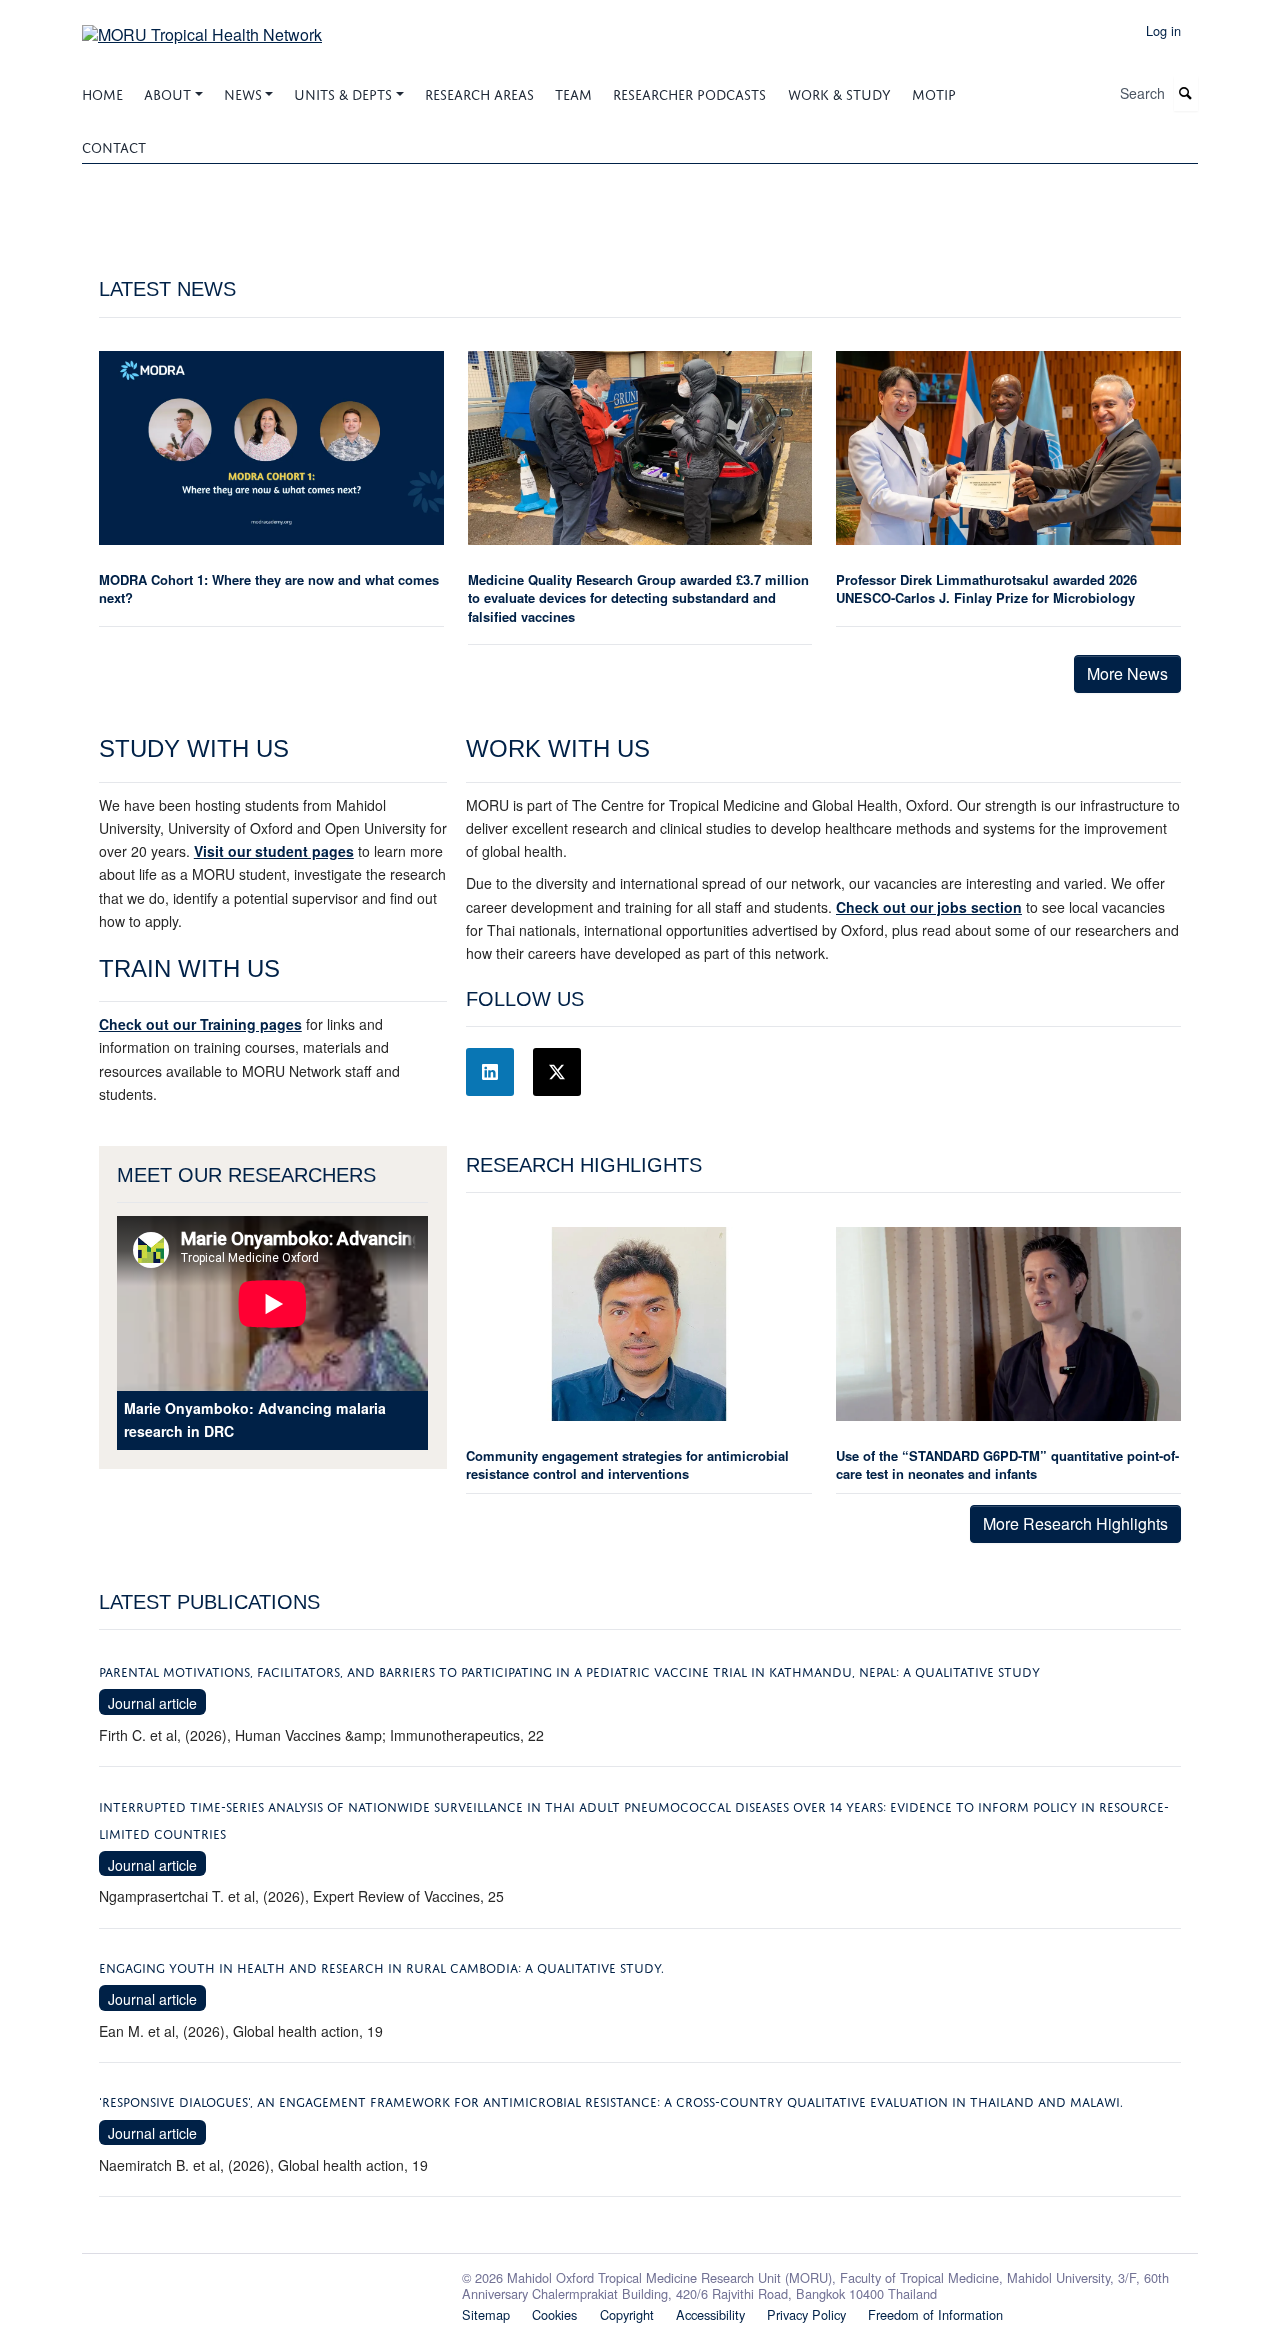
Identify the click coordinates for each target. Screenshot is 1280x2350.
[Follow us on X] (557, 1072)
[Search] (1186, 93)
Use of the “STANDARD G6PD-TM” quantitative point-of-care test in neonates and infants (1007, 1464)
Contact (114, 145)
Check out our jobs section (929, 907)
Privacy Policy (806, 2314)
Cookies (554, 2314)
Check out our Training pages (200, 1024)
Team (573, 92)
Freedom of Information (935, 2314)
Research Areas (479, 92)
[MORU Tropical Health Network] (202, 27)
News (243, 92)
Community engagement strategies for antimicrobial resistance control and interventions (627, 1464)
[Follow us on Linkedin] (490, 1072)
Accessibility (710, 2314)
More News (1127, 673)
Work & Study (839, 92)
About (167, 92)
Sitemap (486, 2314)
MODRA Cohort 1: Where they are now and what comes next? (269, 588)
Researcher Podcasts (689, 92)
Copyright (627, 2314)
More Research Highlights (1075, 1523)
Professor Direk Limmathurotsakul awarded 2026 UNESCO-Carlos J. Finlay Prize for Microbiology (986, 588)
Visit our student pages (274, 851)
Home (102, 92)
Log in (1163, 30)
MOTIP (934, 92)
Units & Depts (343, 92)
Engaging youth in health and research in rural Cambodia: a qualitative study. (381, 1966)
